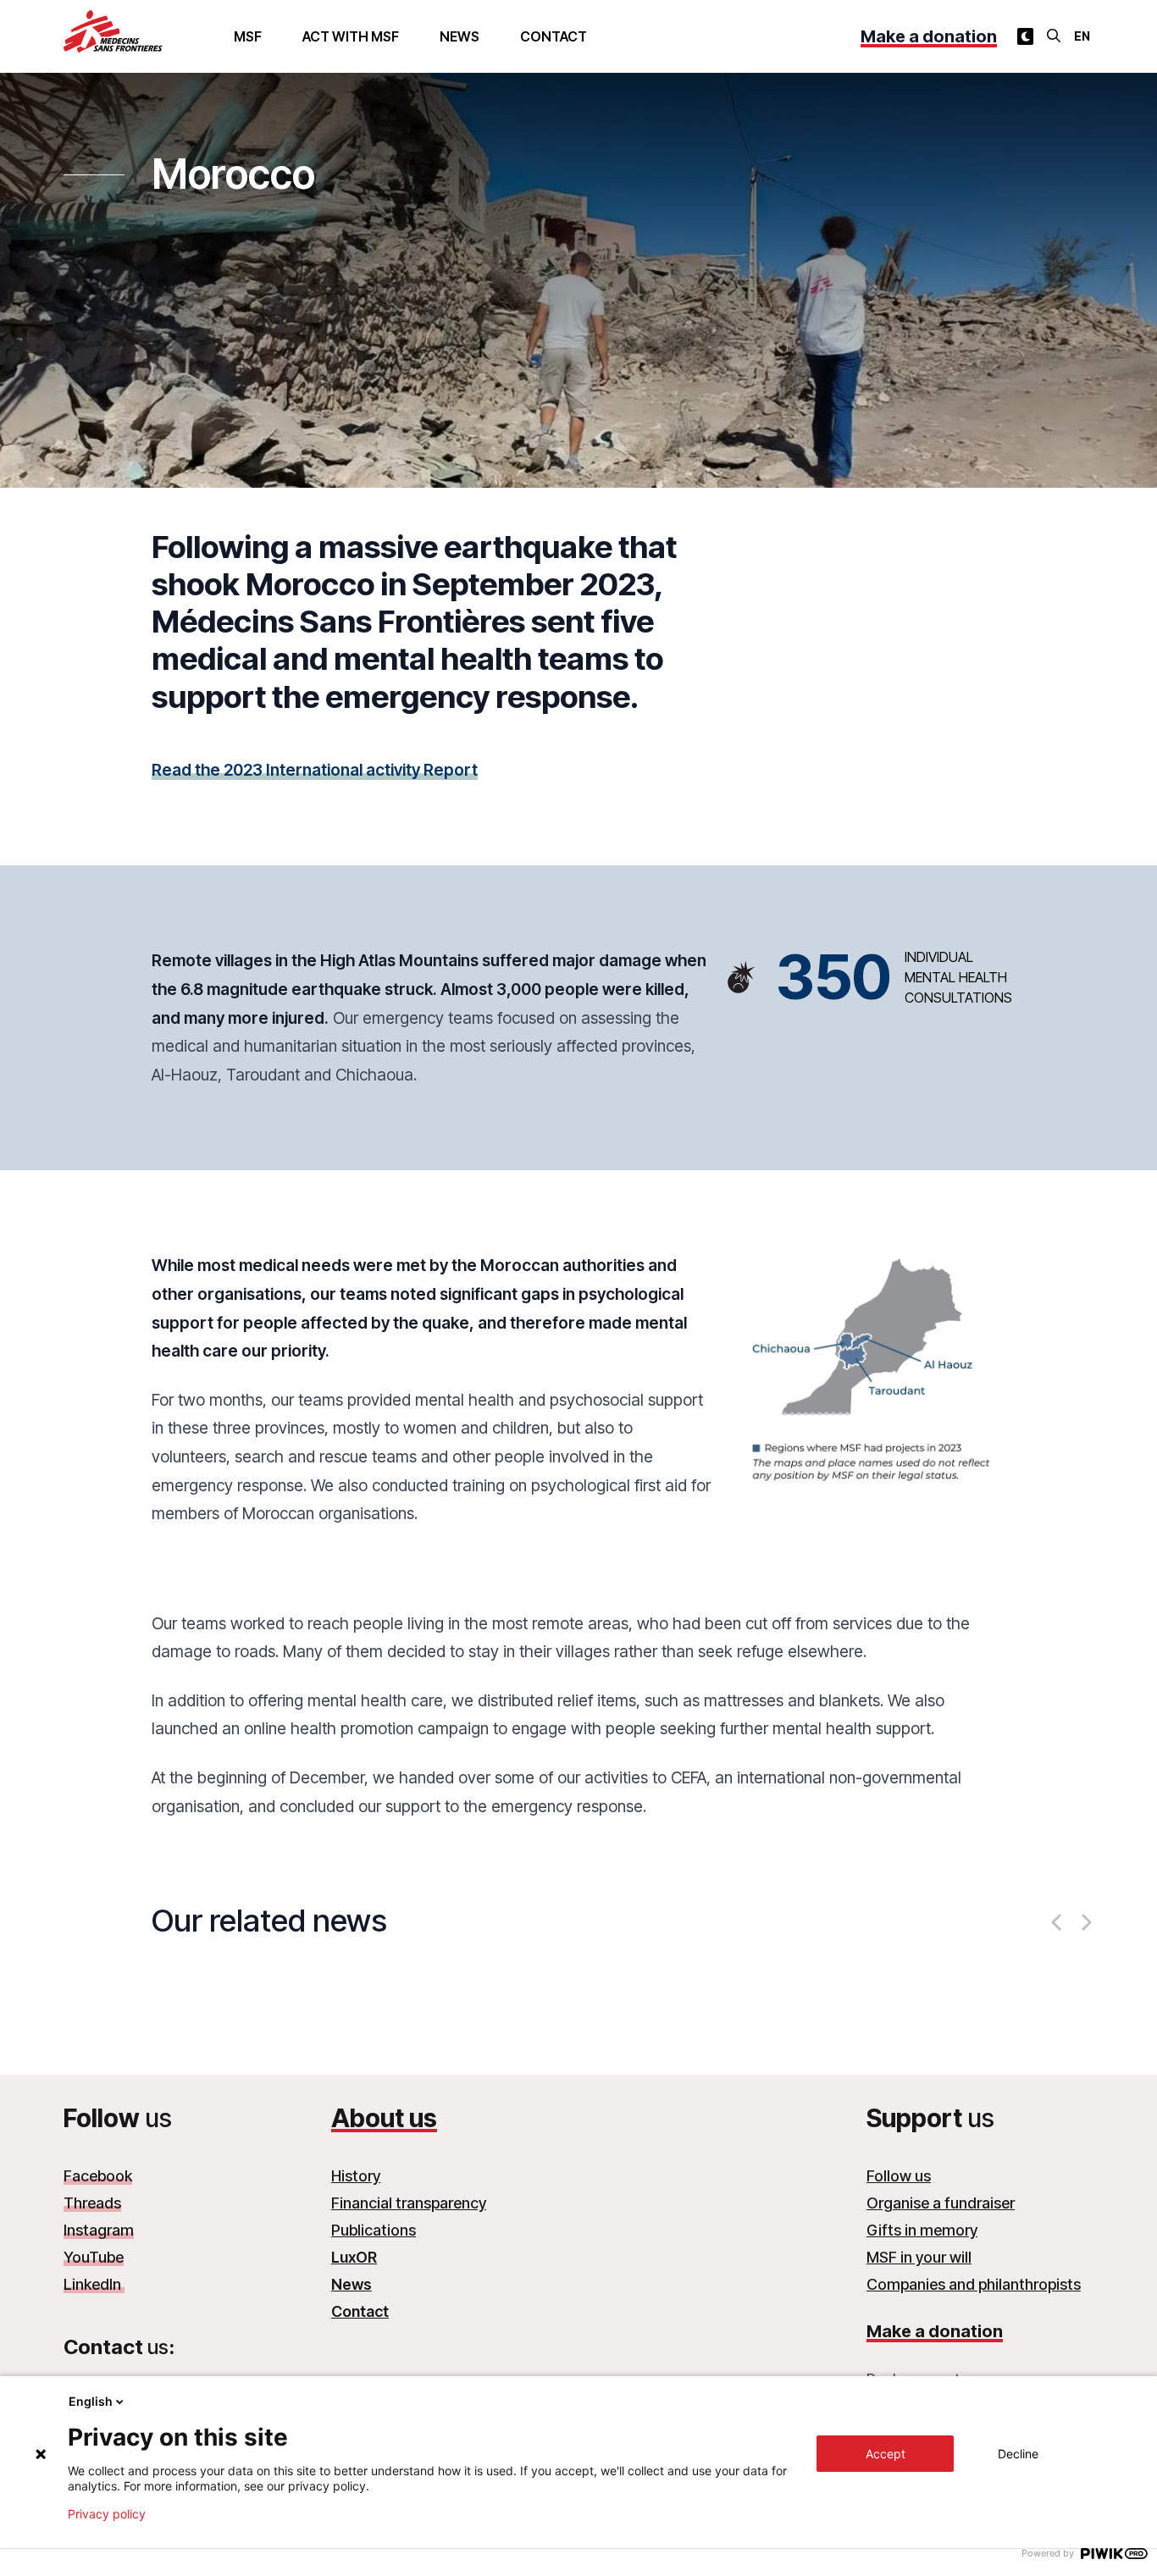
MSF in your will (919, 2257)
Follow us (899, 2176)
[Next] (1085, 1922)
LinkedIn (94, 2284)
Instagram (99, 2230)
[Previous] (1058, 1922)
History (356, 2176)
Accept (886, 2454)
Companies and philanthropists (974, 2284)
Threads (92, 2203)
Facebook (98, 2176)
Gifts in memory (922, 2230)
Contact (554, 36)
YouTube (94, 2257)
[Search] (1054, 36)
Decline (1018, 2454)
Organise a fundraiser (941, 2203)
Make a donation (929, 36)
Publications (374, 2230)
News (459, 36)
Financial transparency (409, 2203)
